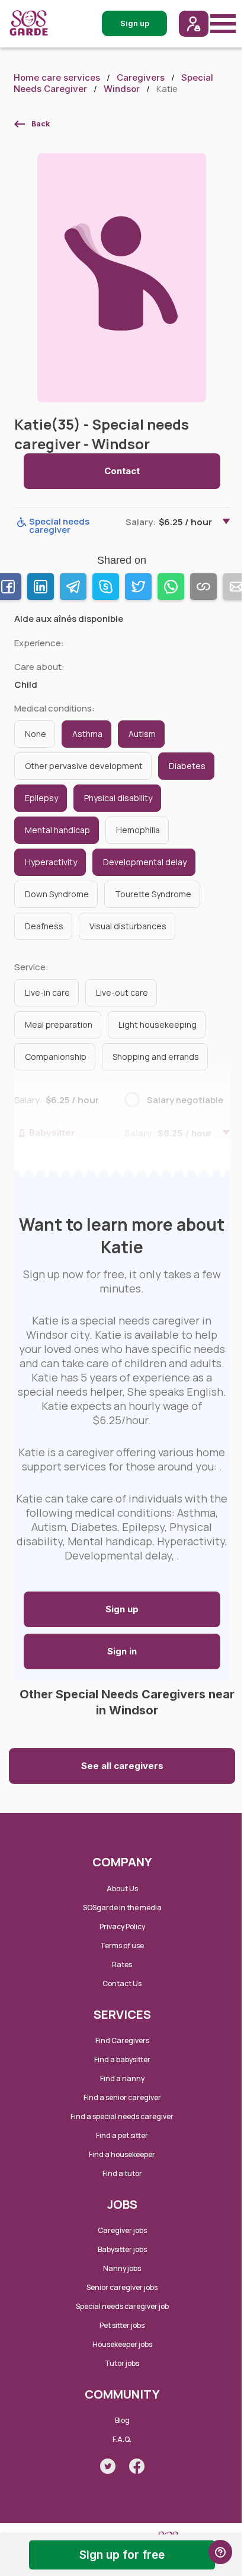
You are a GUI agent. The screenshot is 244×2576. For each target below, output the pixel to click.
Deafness (44, 926)
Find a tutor (122, 2173)
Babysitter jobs (122, 2249)
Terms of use (122, 1946)
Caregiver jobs (122, 2230)
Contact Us (122, 1983)
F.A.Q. (122, 2439)
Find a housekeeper (122, 2154)
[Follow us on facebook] (137, 2466)
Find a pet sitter (122, 2135)
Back (41, 124)
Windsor (122, 89)
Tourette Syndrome (153, 894)
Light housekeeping (158, 1025)
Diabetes (187, 766)
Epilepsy (41, 798)
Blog (122, 2420)
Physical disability (118, 798)
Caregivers (141, 77)
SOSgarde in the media (122, 1908)
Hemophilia (138, 830)
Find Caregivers (122, 2040)
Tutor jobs (122, 2363)
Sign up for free (122, 2555)
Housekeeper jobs (122, 2344)
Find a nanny (122, 2078)
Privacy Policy (122, 1927)
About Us (122, 1889)
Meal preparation (59, 1025)
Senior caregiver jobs (122, 2287)
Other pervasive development (84, 766)
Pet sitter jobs (122, 2325)
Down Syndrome (57, 894)
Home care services (57, 77)
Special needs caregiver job (122, 2306)
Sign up (122, 1609)
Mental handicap (57, 830)
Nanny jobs (122, 2268)
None (36, 734)
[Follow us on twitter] (108, 2466)
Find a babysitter (122, 2059)
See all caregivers (122, 1766)
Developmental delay (145, 862)
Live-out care (122, 992)
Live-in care (47, 992)
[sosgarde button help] (220, 2552)
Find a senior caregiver (122, 2097)
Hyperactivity (51, 862)
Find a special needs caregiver (122, 2116)
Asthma (87, 734)
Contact (122, 471)
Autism (142, 734)
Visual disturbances (128, 926)
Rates (122, 1964)
